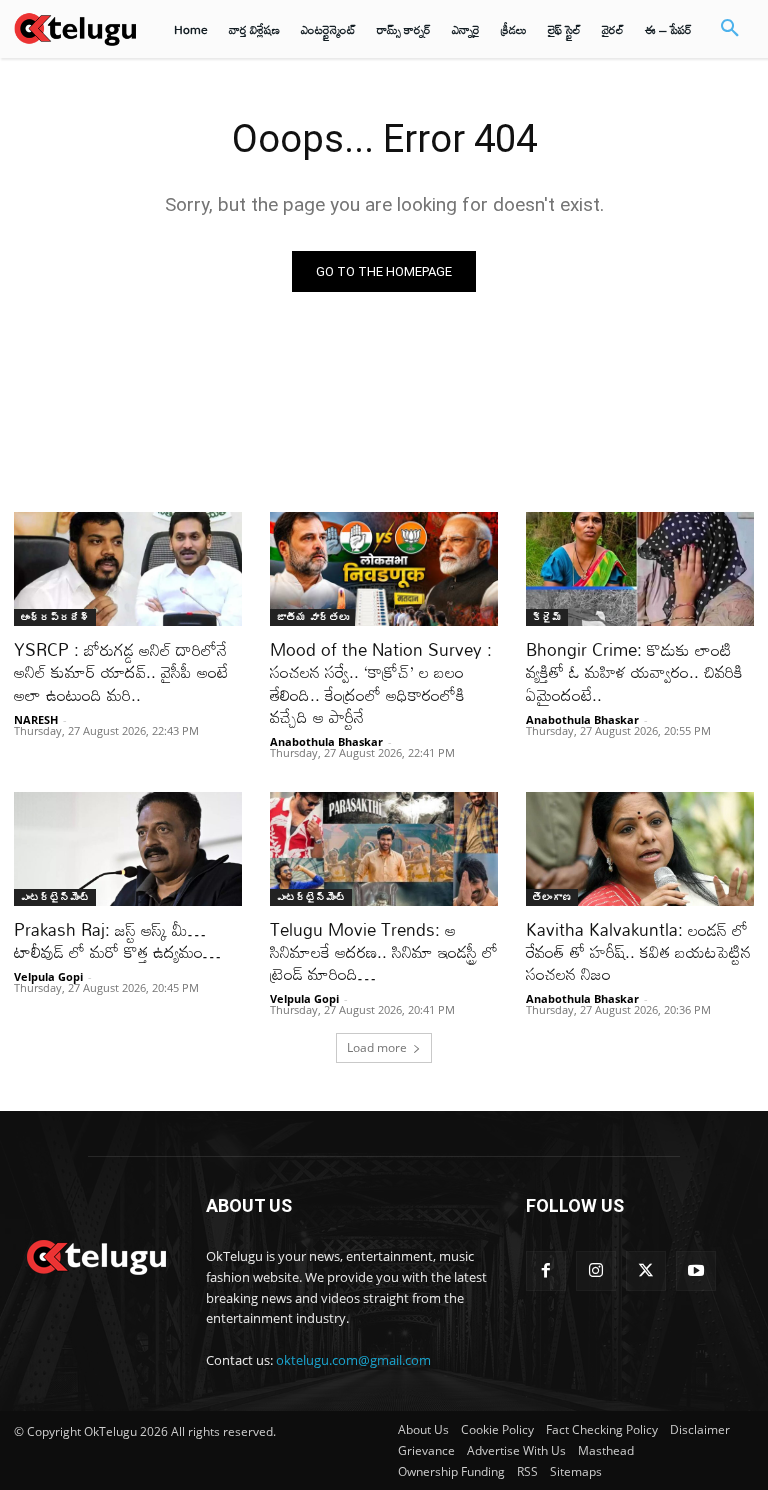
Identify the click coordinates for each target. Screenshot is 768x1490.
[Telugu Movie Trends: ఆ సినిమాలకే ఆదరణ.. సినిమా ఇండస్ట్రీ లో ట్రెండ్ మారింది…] (384, 849)
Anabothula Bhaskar (326, 741)
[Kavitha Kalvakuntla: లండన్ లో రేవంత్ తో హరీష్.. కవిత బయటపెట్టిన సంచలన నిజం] (640, 849)
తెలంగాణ (552, 897)
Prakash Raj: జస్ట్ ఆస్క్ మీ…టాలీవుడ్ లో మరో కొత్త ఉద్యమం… (117, 940)
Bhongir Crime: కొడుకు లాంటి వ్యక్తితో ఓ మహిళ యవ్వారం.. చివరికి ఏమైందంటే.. (634, 671)
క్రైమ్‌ (547, 617)
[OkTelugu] (75, 28)
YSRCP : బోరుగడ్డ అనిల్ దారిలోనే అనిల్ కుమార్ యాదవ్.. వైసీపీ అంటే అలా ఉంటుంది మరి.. (121, 671)
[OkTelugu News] (96, 1255)
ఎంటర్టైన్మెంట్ (55, 897)
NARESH (36, 719)
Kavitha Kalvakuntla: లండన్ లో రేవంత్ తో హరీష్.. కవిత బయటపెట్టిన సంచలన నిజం (638, 951)
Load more (377, 1047)
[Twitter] (646, 1271)
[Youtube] (696, 1271)
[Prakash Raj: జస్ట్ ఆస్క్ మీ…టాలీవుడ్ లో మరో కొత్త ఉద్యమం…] (128, 849)
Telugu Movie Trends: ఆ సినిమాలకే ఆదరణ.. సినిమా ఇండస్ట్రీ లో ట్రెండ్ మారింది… (384, 951)
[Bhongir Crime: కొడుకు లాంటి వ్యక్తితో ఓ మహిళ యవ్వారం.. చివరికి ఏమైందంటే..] (640, 569)
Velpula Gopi (48, 976)
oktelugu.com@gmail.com (353, 1360)
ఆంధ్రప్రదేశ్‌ (55, 617)
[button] (730, 29)
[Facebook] (546, 1271)
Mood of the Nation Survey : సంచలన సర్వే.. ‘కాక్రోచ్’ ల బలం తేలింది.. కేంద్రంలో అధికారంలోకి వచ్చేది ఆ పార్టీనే (381, 682)
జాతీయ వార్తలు (312, 617)
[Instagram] (596, 1271)
